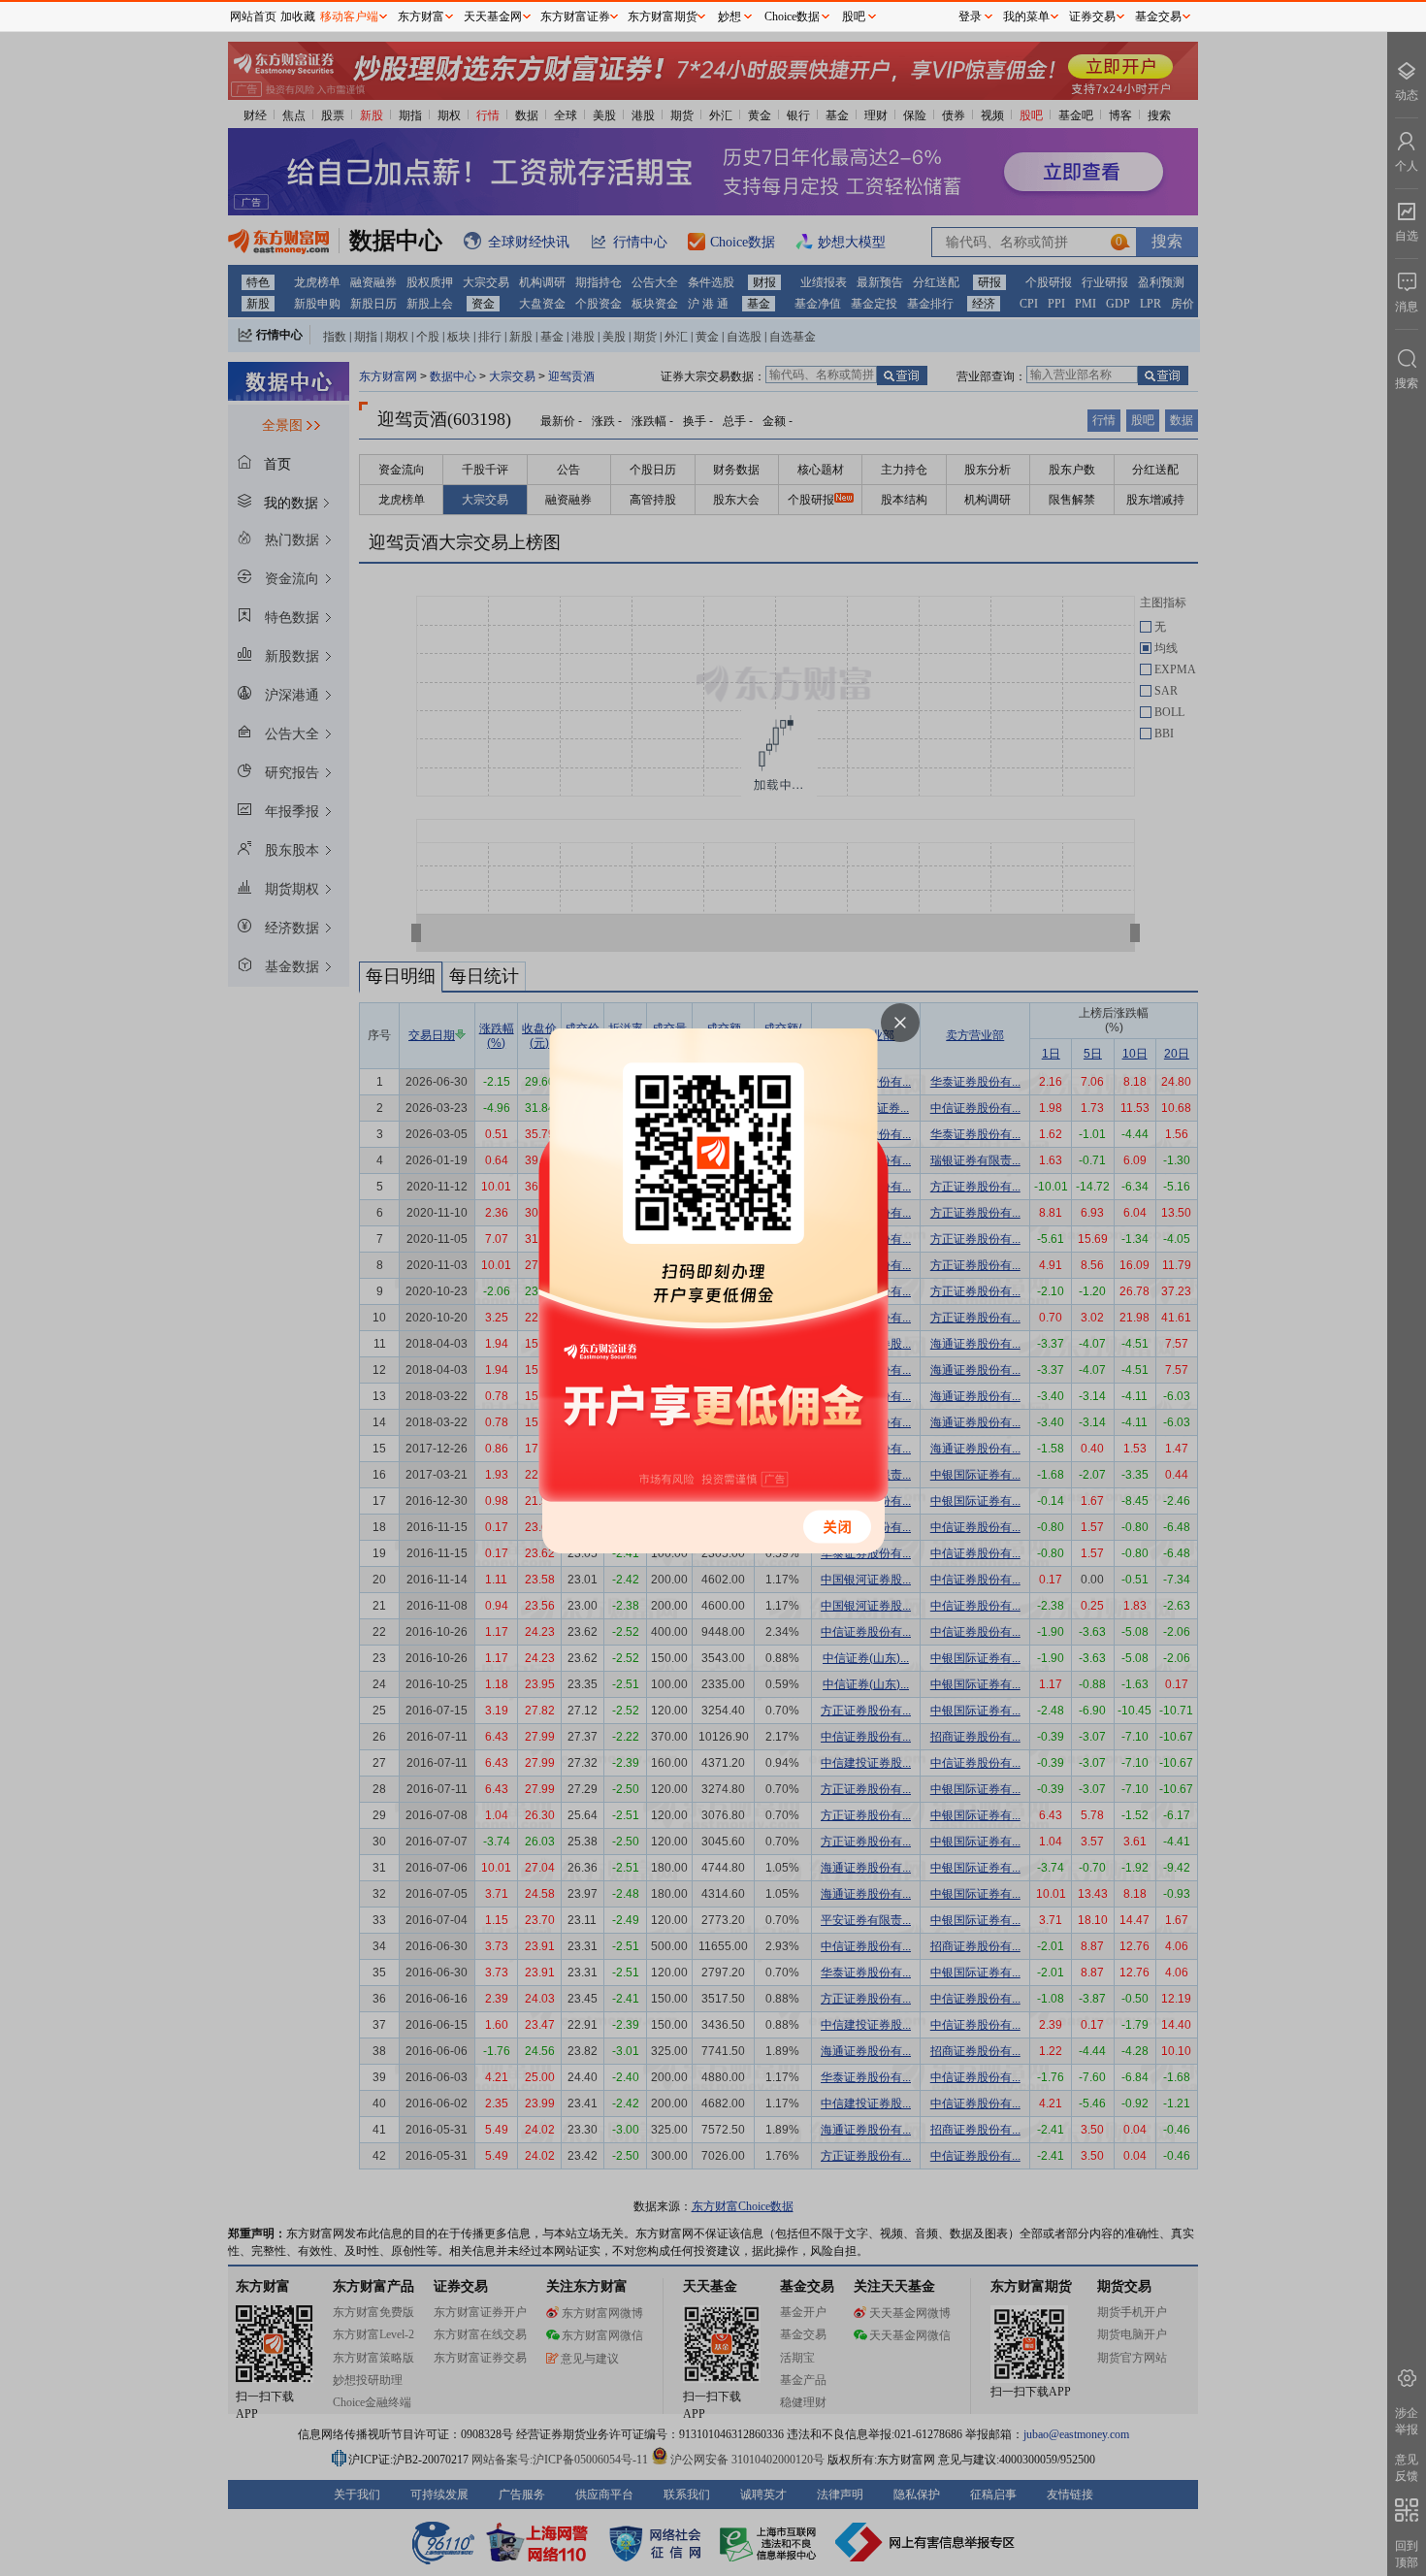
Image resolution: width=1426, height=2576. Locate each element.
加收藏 (298, 16)
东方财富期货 (663, 16)
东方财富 (421, 16)
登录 (970, 16)
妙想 (729, 16)
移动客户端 (349, 16)
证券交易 (1092, 16)
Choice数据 (792, 16)
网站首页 (253, 16)
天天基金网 (493, 16)
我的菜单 (1026, 16)
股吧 (854, 16)
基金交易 (1158, 16)
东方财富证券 (575, 16)
